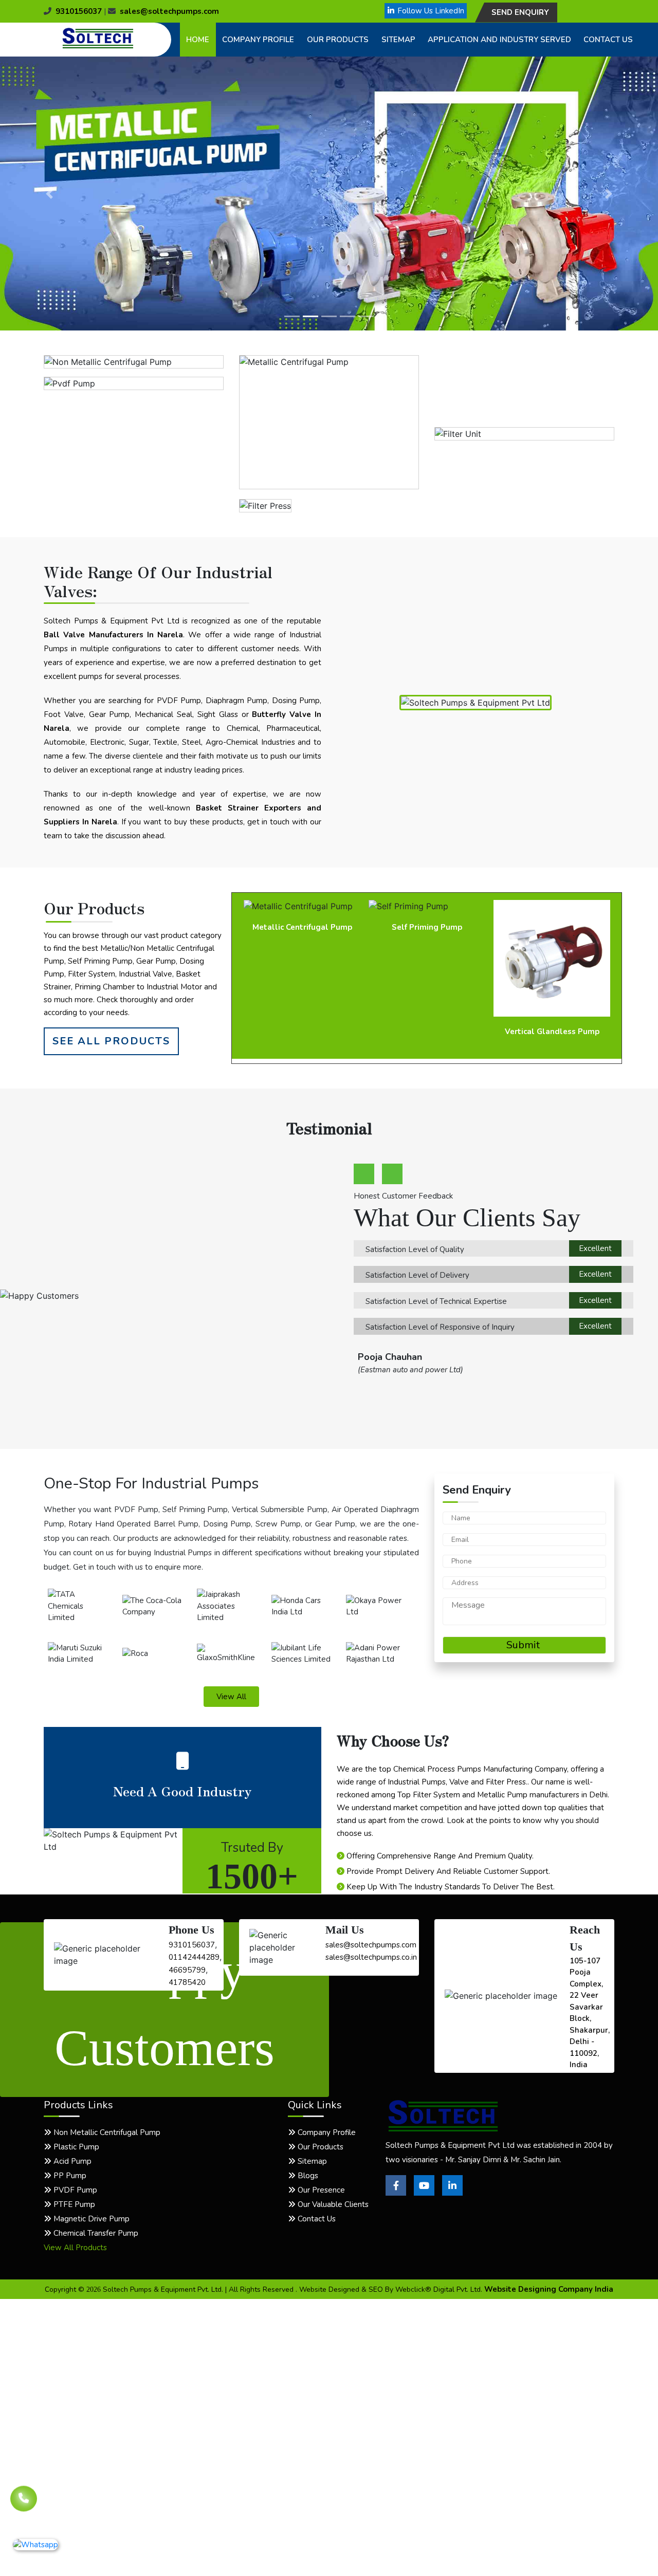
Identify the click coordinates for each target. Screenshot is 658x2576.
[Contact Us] (24, 2501)
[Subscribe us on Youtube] (424, 2193)
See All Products (111, 1041)
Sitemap (398, 40)
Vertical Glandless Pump (427, 1032)
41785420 (187, 1982)
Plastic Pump (75, 2147)
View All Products (75, 2248)
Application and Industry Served (499, 40)
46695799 (187, 1970)
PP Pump (69, 2176)
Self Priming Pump (302, 927)
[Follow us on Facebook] (396, 2193)
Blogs (307, 2176)
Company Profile (258, 40)
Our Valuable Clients (332, 2204)
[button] (49, 194)
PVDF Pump (74, 2190)
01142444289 (194, 1957)
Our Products (338, 40)
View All (231, 1697)
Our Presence (320, 2190)
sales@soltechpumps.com (169, 11)
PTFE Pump (73, 2204)
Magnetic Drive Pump (90, 2219)
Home (198, 40)
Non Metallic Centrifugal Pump (106, 2132)
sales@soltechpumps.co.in (371, 1957)
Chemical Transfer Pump (95, 2233)
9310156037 (79, 11)
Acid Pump (71, 2161)
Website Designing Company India (549, 2289)
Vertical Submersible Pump (552, 927)
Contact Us (608, 40)
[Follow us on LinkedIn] (452, 2193)
